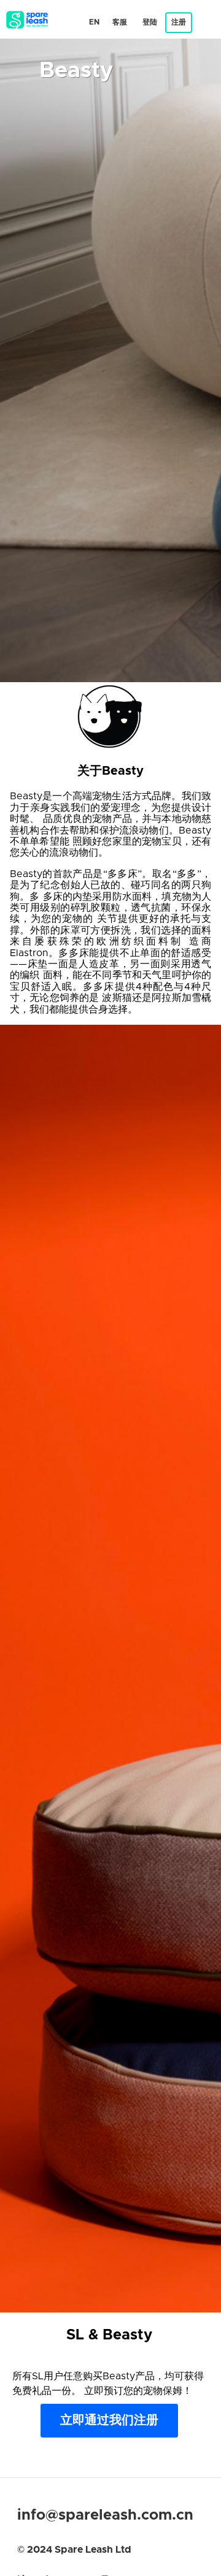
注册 (179, 22)
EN (94, 22)
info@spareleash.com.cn (105, 2515)
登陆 (150, 22)
